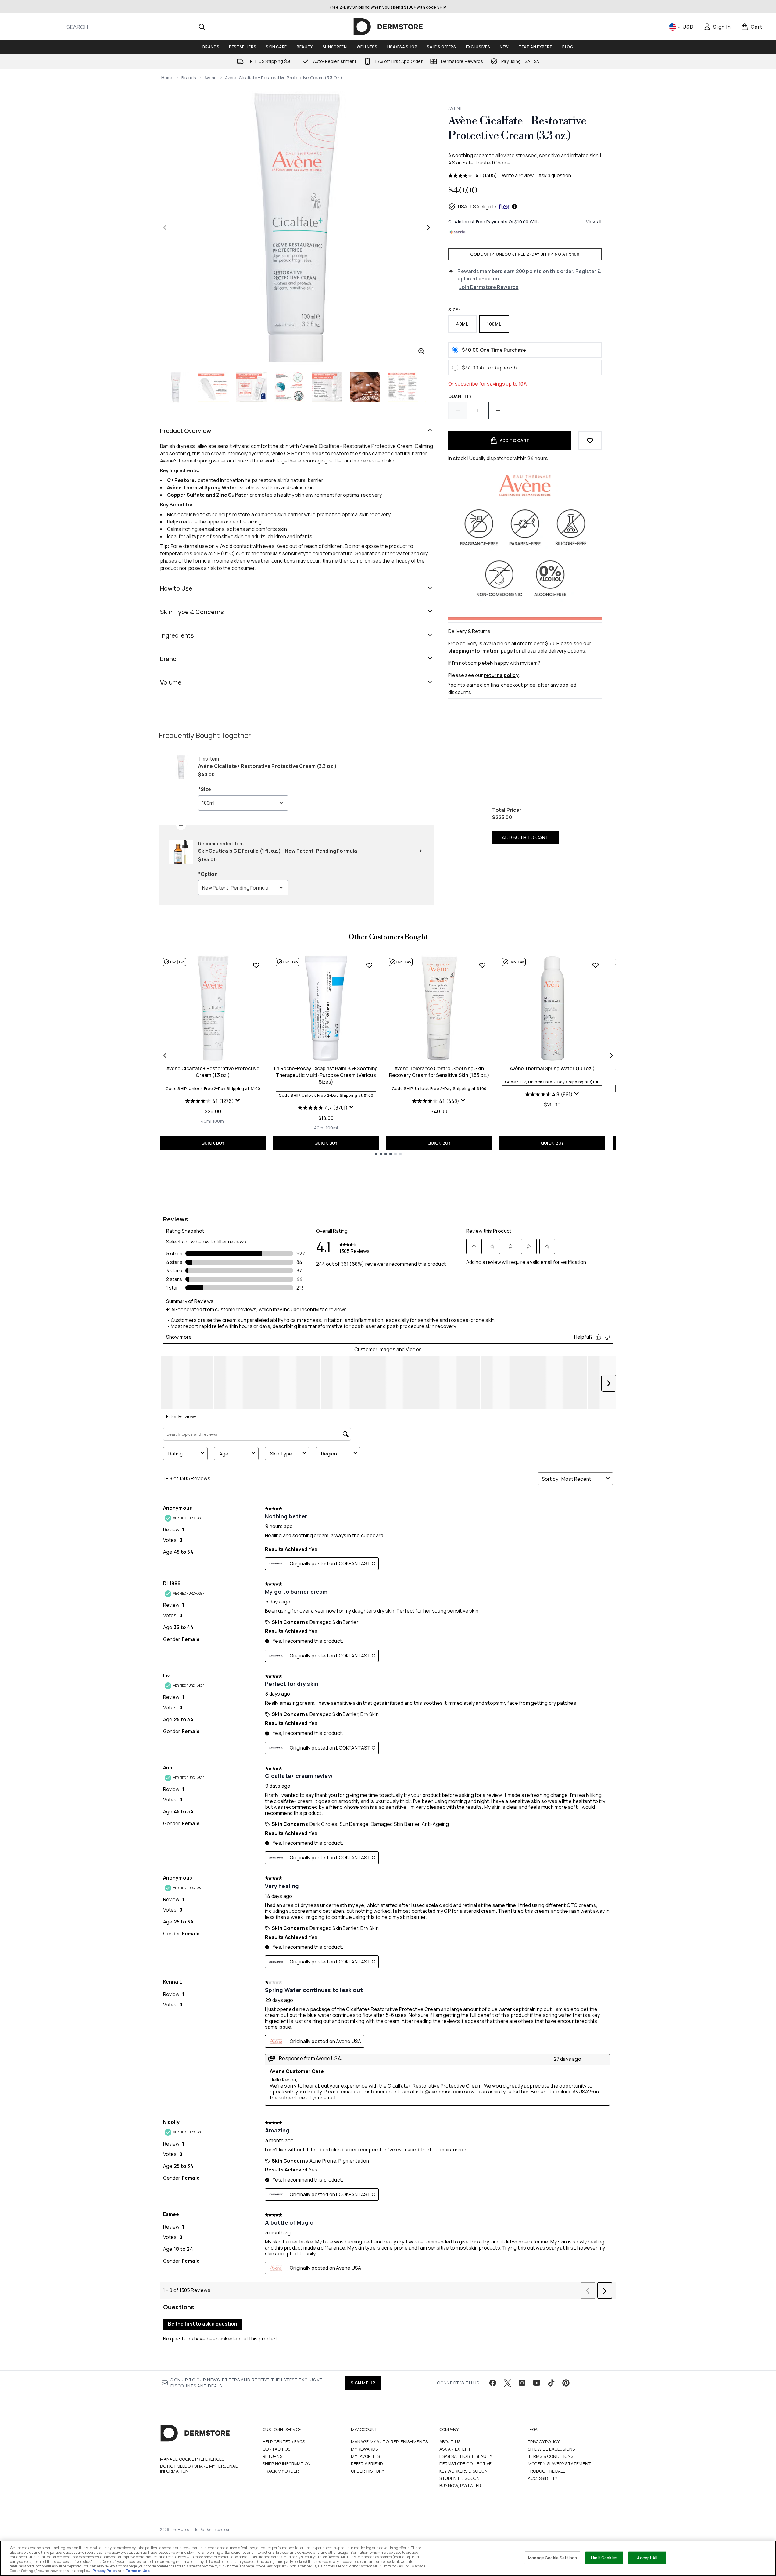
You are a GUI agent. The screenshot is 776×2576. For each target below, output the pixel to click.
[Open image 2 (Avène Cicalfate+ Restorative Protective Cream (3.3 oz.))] (214, 387)
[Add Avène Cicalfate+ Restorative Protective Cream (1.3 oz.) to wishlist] (256, 965)
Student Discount (461, 2478)
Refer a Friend (367, 2464)
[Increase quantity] (498, 411)
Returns (272, 2456)
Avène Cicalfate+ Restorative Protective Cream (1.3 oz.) (213, 1072)
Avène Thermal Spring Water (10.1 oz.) (552, 1068)
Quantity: (461, 396)
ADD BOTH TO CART (525, 837)
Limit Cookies (604, 2558)
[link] (717, 27)
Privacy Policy (544, 2442)
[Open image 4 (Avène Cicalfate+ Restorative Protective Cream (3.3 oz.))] (289, 387)
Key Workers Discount (465, 2471)
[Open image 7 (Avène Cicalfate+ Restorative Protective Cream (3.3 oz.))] (403, 387)
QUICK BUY (213, 1143)
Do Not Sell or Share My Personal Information (199, 2469)
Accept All (647, 2558)
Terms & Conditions (551, 2456)
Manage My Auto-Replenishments (390, 2442)
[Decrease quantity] (458, 411)
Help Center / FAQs (284, 2442)
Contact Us (277, 2449)
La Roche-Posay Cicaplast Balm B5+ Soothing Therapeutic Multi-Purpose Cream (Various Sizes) (326, 1075)
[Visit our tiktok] (551, 2383)
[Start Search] (202, 27)
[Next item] (611, 1056)
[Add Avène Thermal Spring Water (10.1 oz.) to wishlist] (595, 965)
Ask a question (555, 175)
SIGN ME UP (363, 2383)
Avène (211, 78)
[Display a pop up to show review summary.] (238, 1100)
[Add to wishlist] (590, 441)
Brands (189, 78)
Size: (454, 309)
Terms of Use (138, 2571)
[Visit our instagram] (522, 2383)
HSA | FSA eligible (477, 207)
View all (594, 222)
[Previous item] (165, 1056)
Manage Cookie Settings (552, 2558)
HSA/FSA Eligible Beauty (466, 2456)
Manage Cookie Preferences (192, 2459)
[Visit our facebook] (493, 2383)
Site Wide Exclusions (551, 2449)
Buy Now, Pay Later (460, 2486)
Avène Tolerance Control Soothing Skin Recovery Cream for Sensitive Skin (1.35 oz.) (439, 1072)
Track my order (281, 2471)
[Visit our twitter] (507, 2383)
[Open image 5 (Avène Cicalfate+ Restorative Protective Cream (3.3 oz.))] (327, 387)
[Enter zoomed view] (421, 351)
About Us (450, 2442)
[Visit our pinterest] (566, 2383)
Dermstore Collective (466, 2464)
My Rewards (365, 2449)
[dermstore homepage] (388, 27)
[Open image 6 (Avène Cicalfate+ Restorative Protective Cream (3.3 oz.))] (365, 387)
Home (168, 78)
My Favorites (365, 2456)
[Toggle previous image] (165, 228)
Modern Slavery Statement (560, 2464)
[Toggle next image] (429, 228)
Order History (368, 2471)
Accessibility (543, 2478)
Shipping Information (287, 2464)
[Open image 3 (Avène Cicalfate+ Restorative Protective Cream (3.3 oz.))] (252, 387)
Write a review (518, 175)
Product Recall (547, 2471)
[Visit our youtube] (537, 2383)
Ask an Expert (455, 2449)
